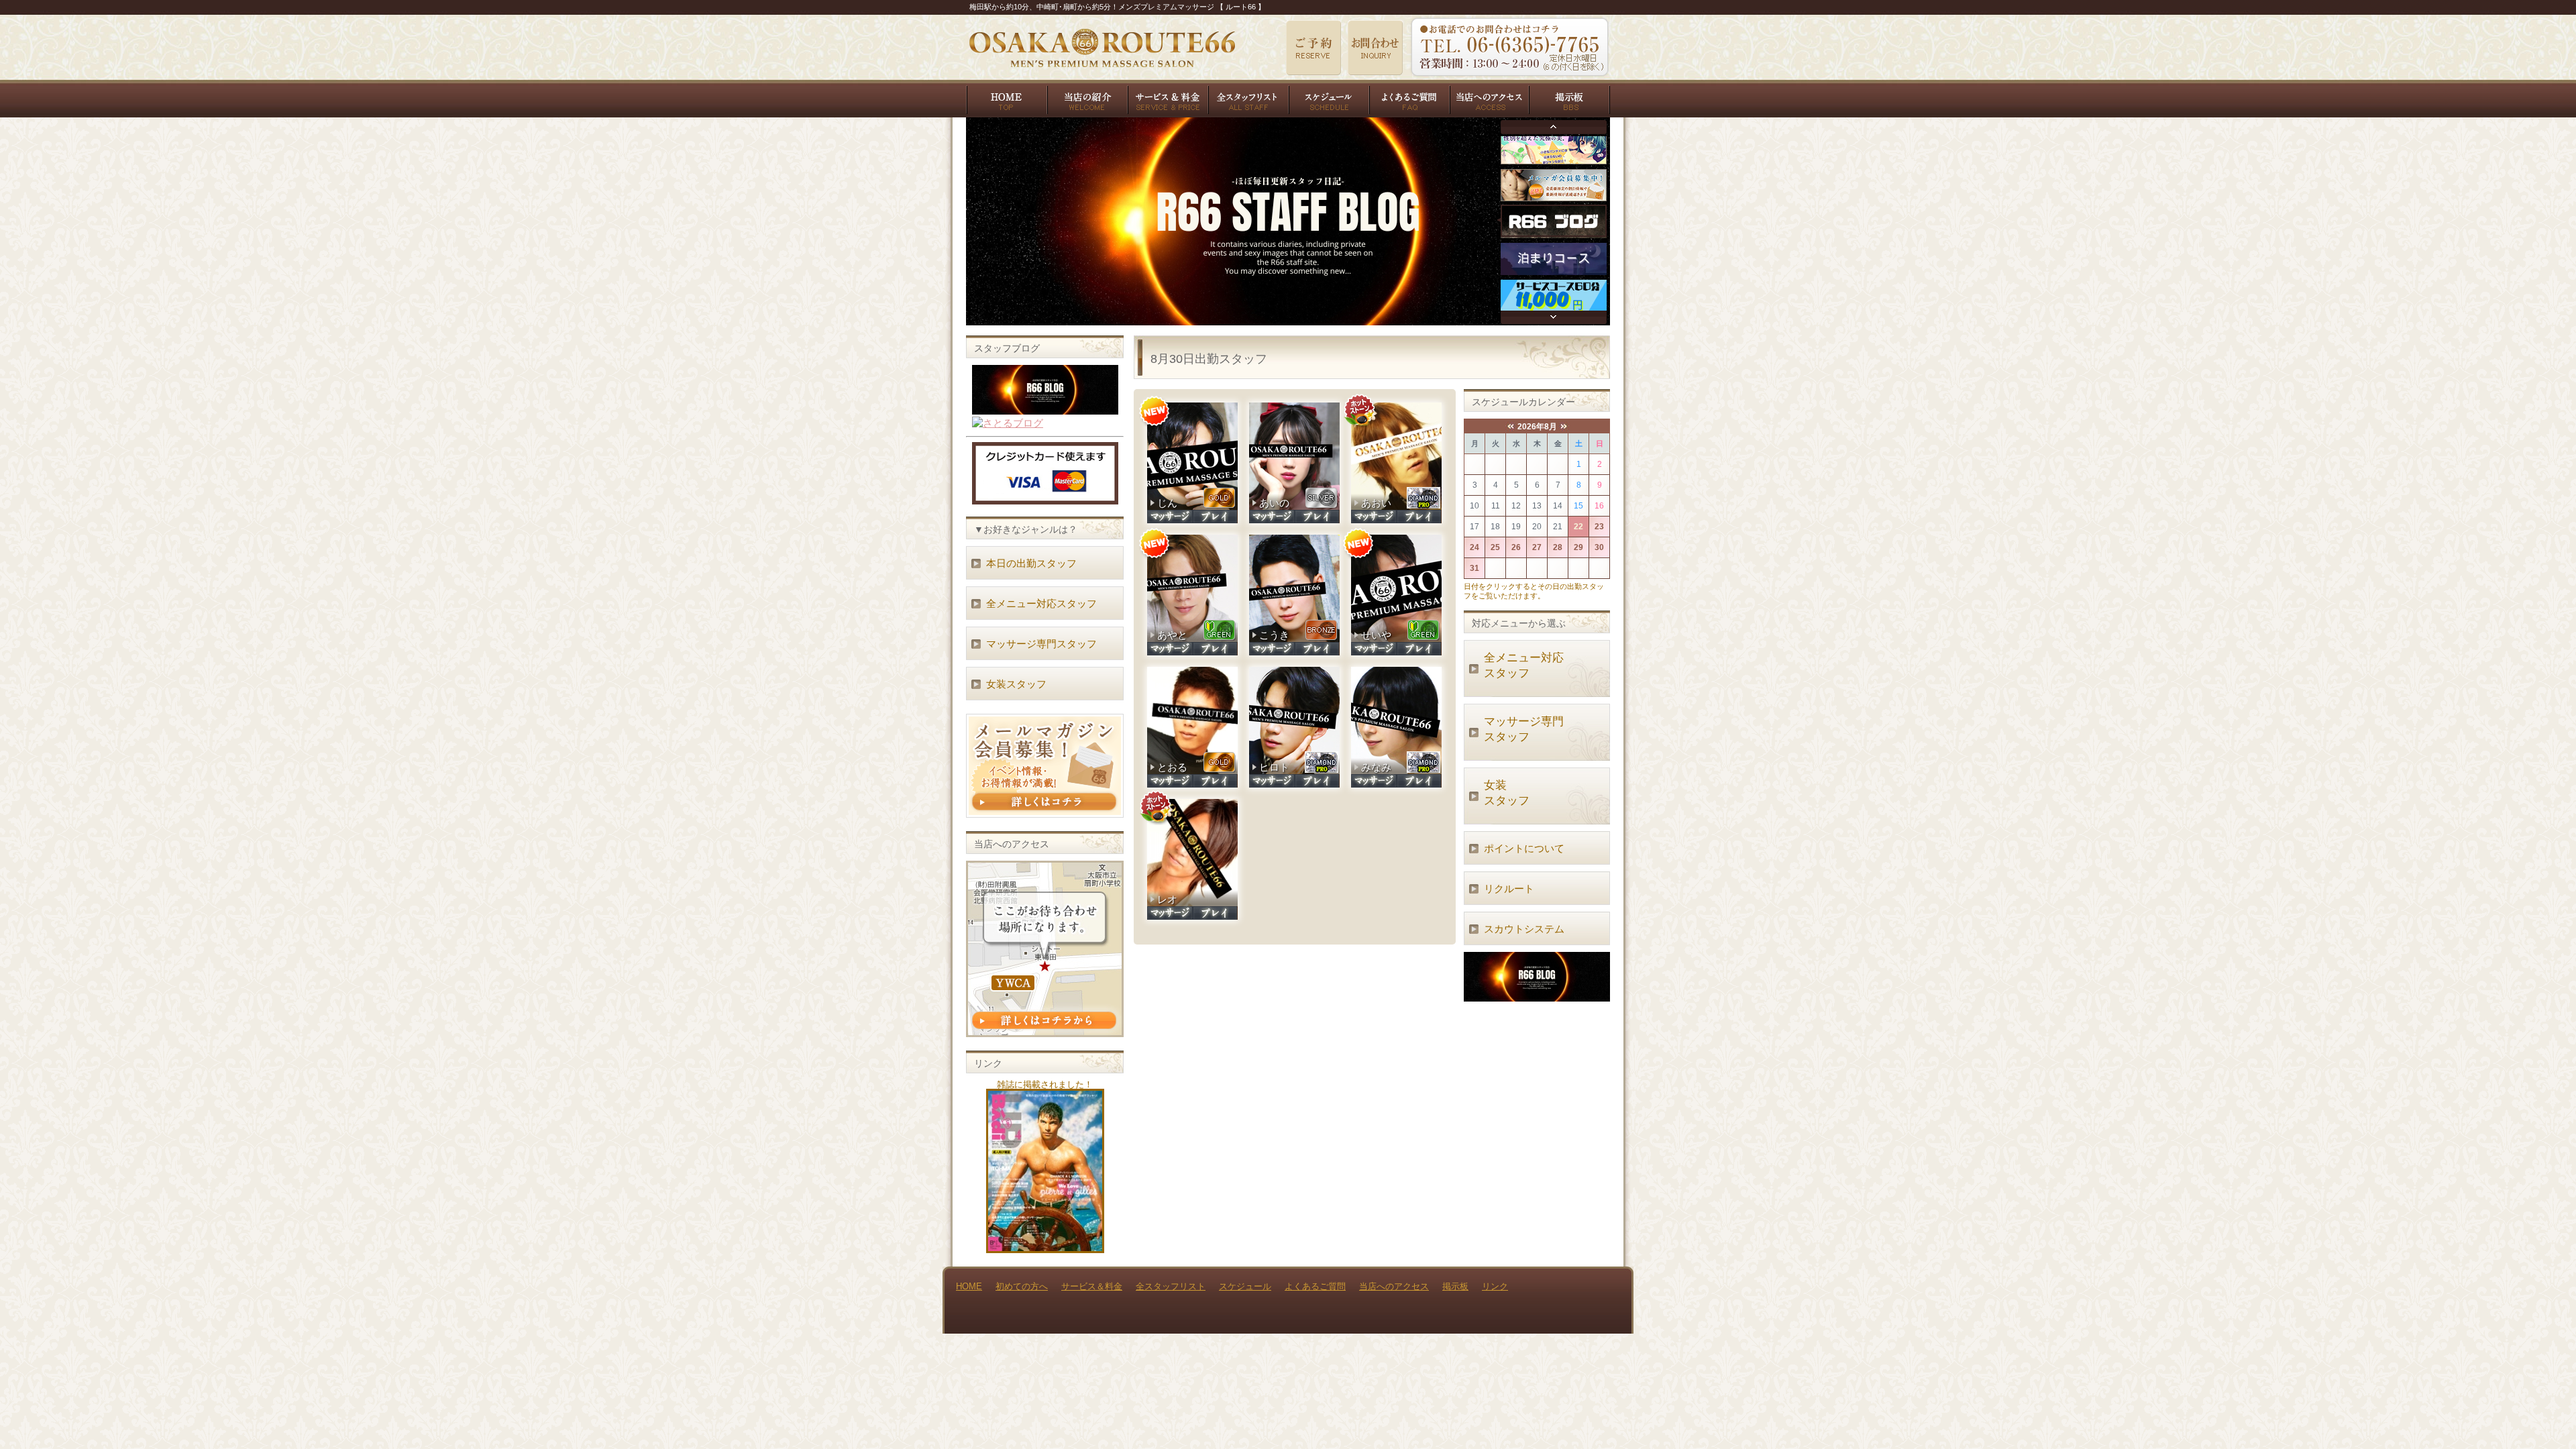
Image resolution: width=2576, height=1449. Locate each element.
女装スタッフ (1507, 793)
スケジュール (1328, 98)
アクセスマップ (1045, 949)
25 (1495, 547)
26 (1516, 547)
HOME (1006, 98)
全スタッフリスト (1248, 98)
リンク (1495, 1286)
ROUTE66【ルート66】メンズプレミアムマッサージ (1102, 48)
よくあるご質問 (1409, 98)
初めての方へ (1087, 98)
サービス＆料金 (1167, 98)
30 (1599, 547)
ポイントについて (1524, 848)
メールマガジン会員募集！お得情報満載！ (1045, 766)
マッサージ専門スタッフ (1524, 729)
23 (1599, 527)
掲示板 (1570, 98)
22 (1578, 527)
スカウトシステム (1524, 929)
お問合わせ (1375, 48)
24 (1474, 547)
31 (1474, 568)
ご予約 (1313, 48)
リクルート (1509, 889)
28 (1558, 547)
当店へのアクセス (1489, 98)
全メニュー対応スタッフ (1524, 665)
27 (1537, 547)
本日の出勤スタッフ (1031, 563)
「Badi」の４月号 (1045, 1171)
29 (1578, 547)
